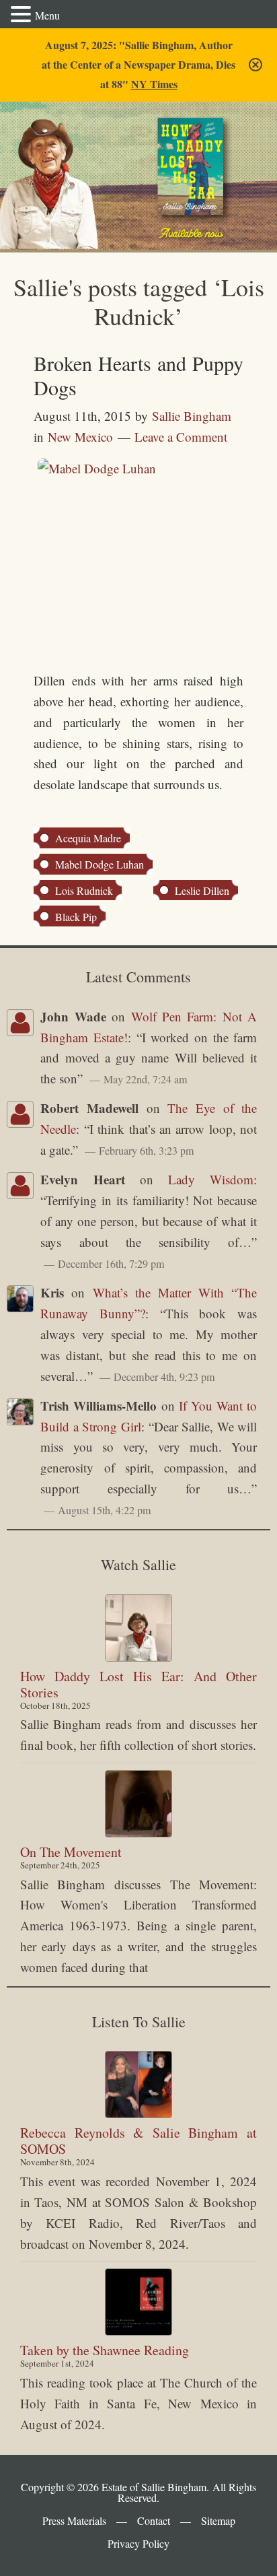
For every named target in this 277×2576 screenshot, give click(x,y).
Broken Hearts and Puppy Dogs (138, 375)
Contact (154, 2520)
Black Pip (76, 917)
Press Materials (74, 2520)
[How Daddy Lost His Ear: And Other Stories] (138, 1628)
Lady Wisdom (211, 1179)
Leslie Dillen (202, 890)
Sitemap (218, 2520)
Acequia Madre (88, 838)
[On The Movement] (138, 1804)
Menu (47, 15)
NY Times (154, 84)
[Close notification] (255, 65)
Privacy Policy (138, 2543)
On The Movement (71, 1852)
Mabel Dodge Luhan (100, 864)
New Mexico (80, 437)
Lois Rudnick (84, 890)
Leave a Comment (181, 437)
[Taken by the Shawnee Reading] (138, 2302)
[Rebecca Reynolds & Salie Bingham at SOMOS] (138, 2084)
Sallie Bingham (59, 149)
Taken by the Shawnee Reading (105, 2350)
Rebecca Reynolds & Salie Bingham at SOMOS (138, 2141)
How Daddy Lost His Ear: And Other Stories (138, 1684)
